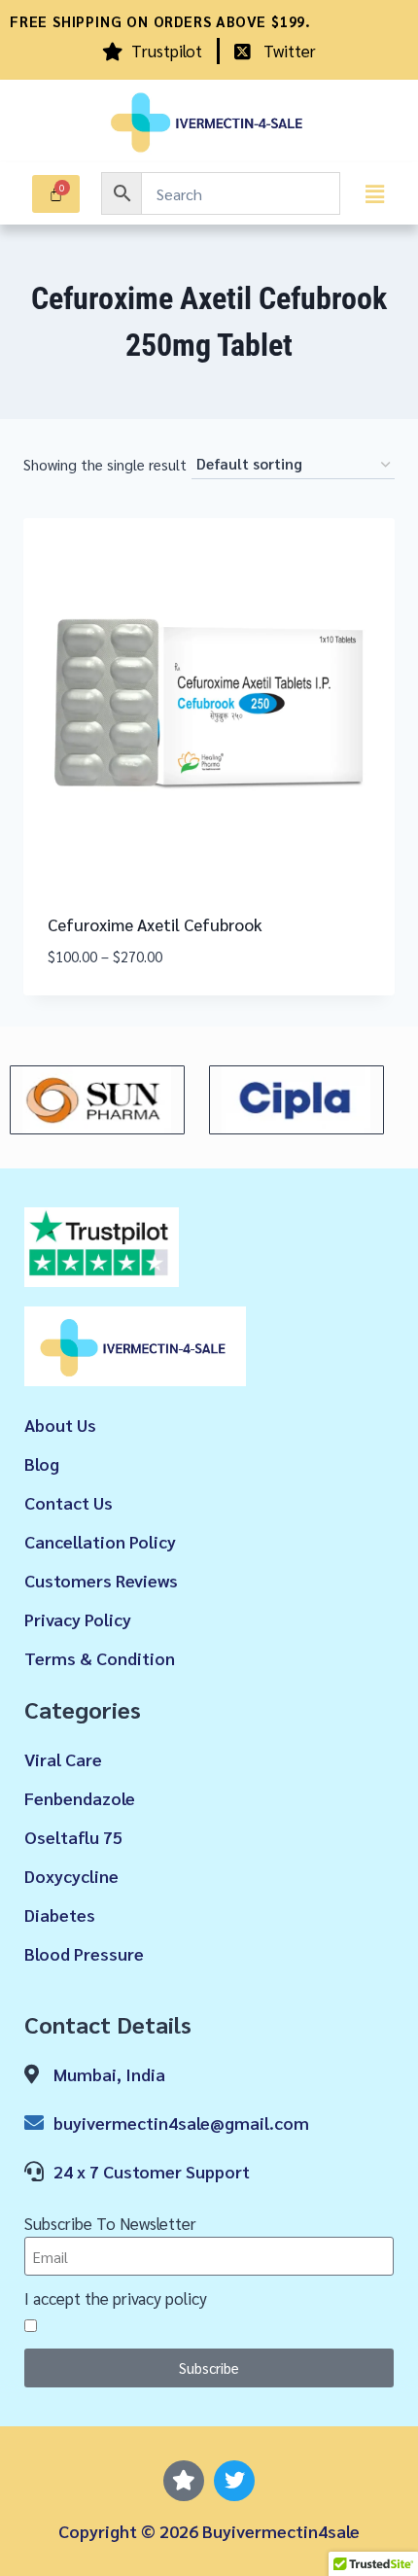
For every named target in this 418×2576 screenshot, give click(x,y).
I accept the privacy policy (116, 2298)
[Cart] (56, 194)
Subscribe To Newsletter (110, 2223)
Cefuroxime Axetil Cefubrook (155, 924)
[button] (374, 193)
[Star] (184, 2481)
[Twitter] (234, 2481)
